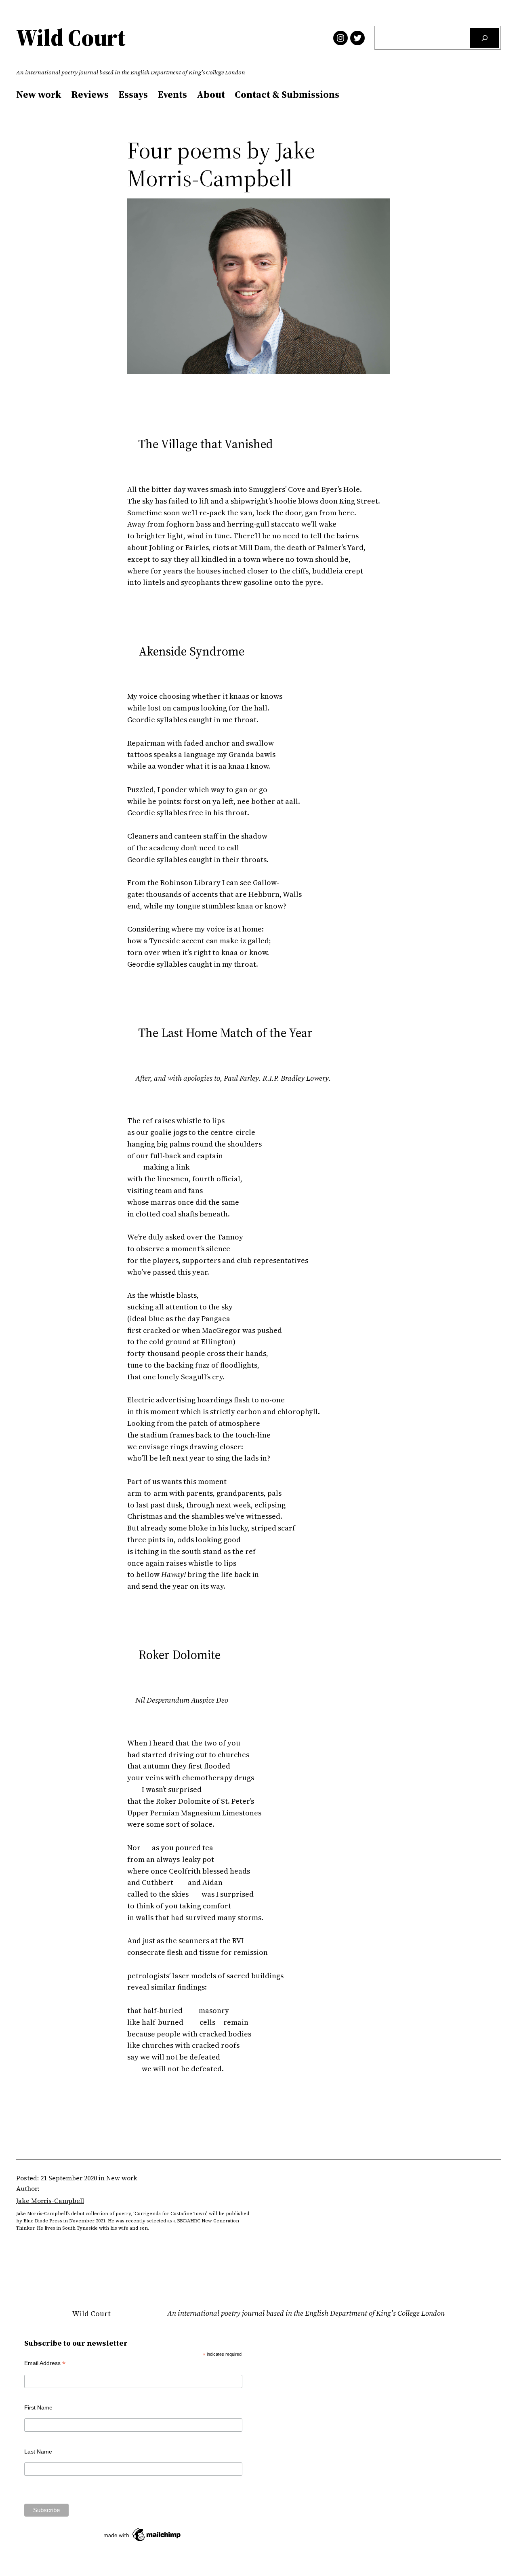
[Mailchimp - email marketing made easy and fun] (143, 2541)
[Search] (484, 38)
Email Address (45, 2363)
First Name (38, 2407)
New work (122, 2178)
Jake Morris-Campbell (50, 2201)
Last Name (38, 2452)
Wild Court (71, 37)
